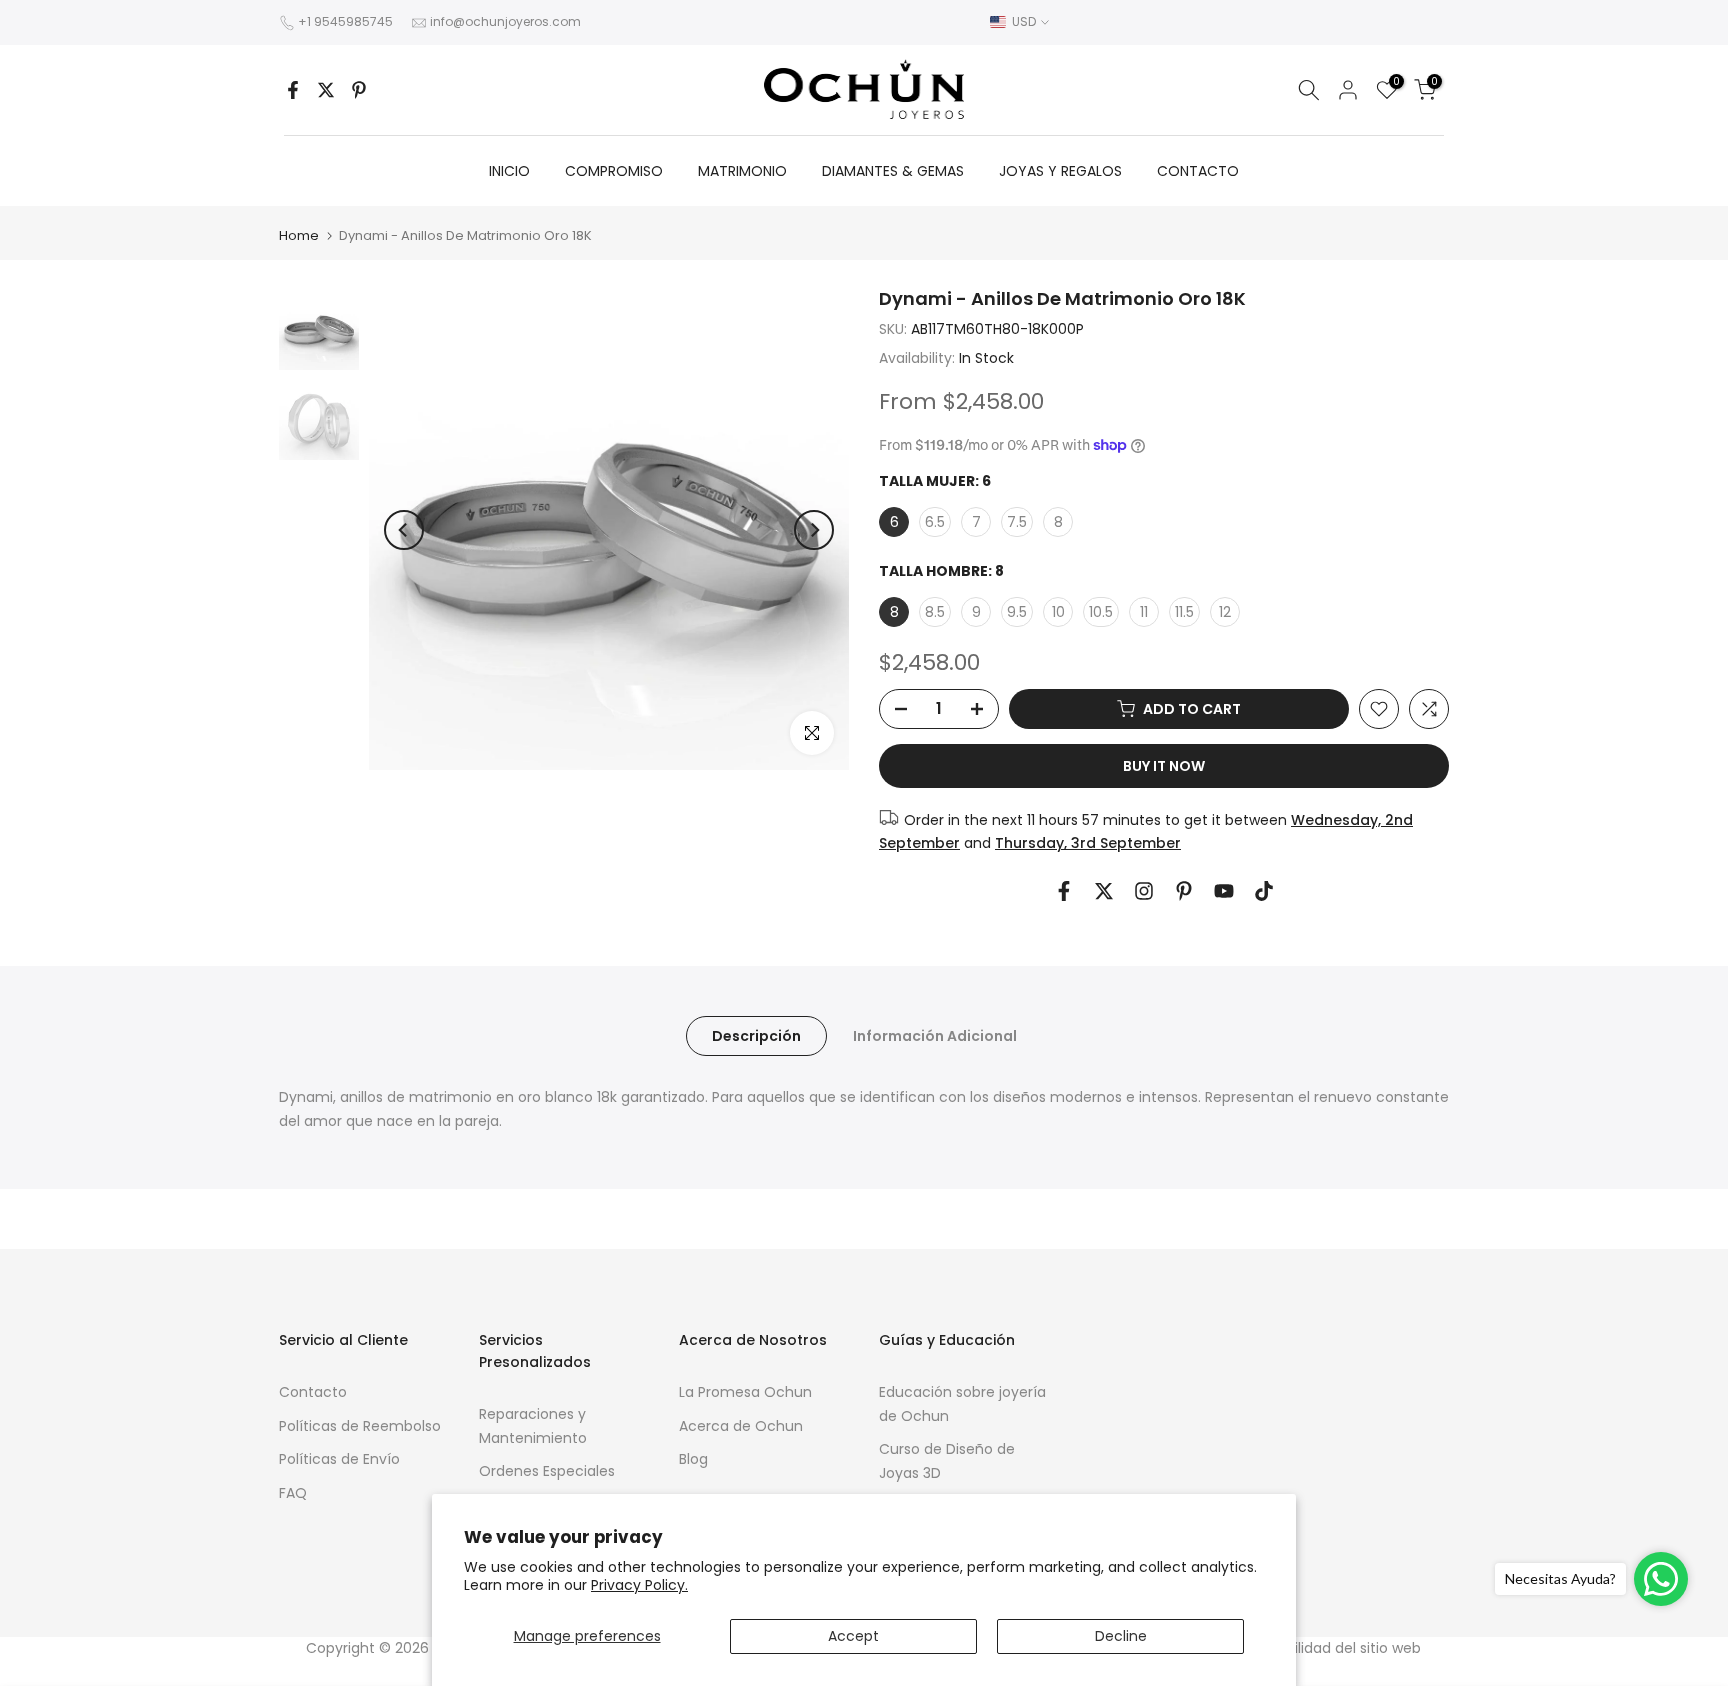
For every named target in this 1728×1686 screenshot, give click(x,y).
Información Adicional (935, 1036)
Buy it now (1164, 766)
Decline (1121, 1636)
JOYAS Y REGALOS (1060, 171)
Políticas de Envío (339, 1459)
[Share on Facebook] (293, 90)
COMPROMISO (614, 171)
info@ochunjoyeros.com (505, 21)
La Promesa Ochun (745, 1392)
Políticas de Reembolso (360, 1426)
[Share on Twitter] (326, 90)
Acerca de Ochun (741, 1426)
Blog (693, 1459)
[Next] (814, 530)
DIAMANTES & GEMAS (893, 171)
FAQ (293, 1493)
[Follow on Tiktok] (1264, 891)
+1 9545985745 (345, 21)
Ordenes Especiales (547, 1471)
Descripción (756, 1036)
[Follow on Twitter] (1104, 891)
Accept (853, 1636)
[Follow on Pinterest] (1184, 891)
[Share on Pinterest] (359, 90)
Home (299, 235)
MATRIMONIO (742, 171)
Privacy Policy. (639, 1585)
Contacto (313, 1392)
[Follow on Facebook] (1064, 891)
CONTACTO (1198, 171)
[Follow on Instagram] (1144, 891)
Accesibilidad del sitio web (1330, 1648)
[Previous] (404, 530)
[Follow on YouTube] (1224, 891)
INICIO (509, 171)
